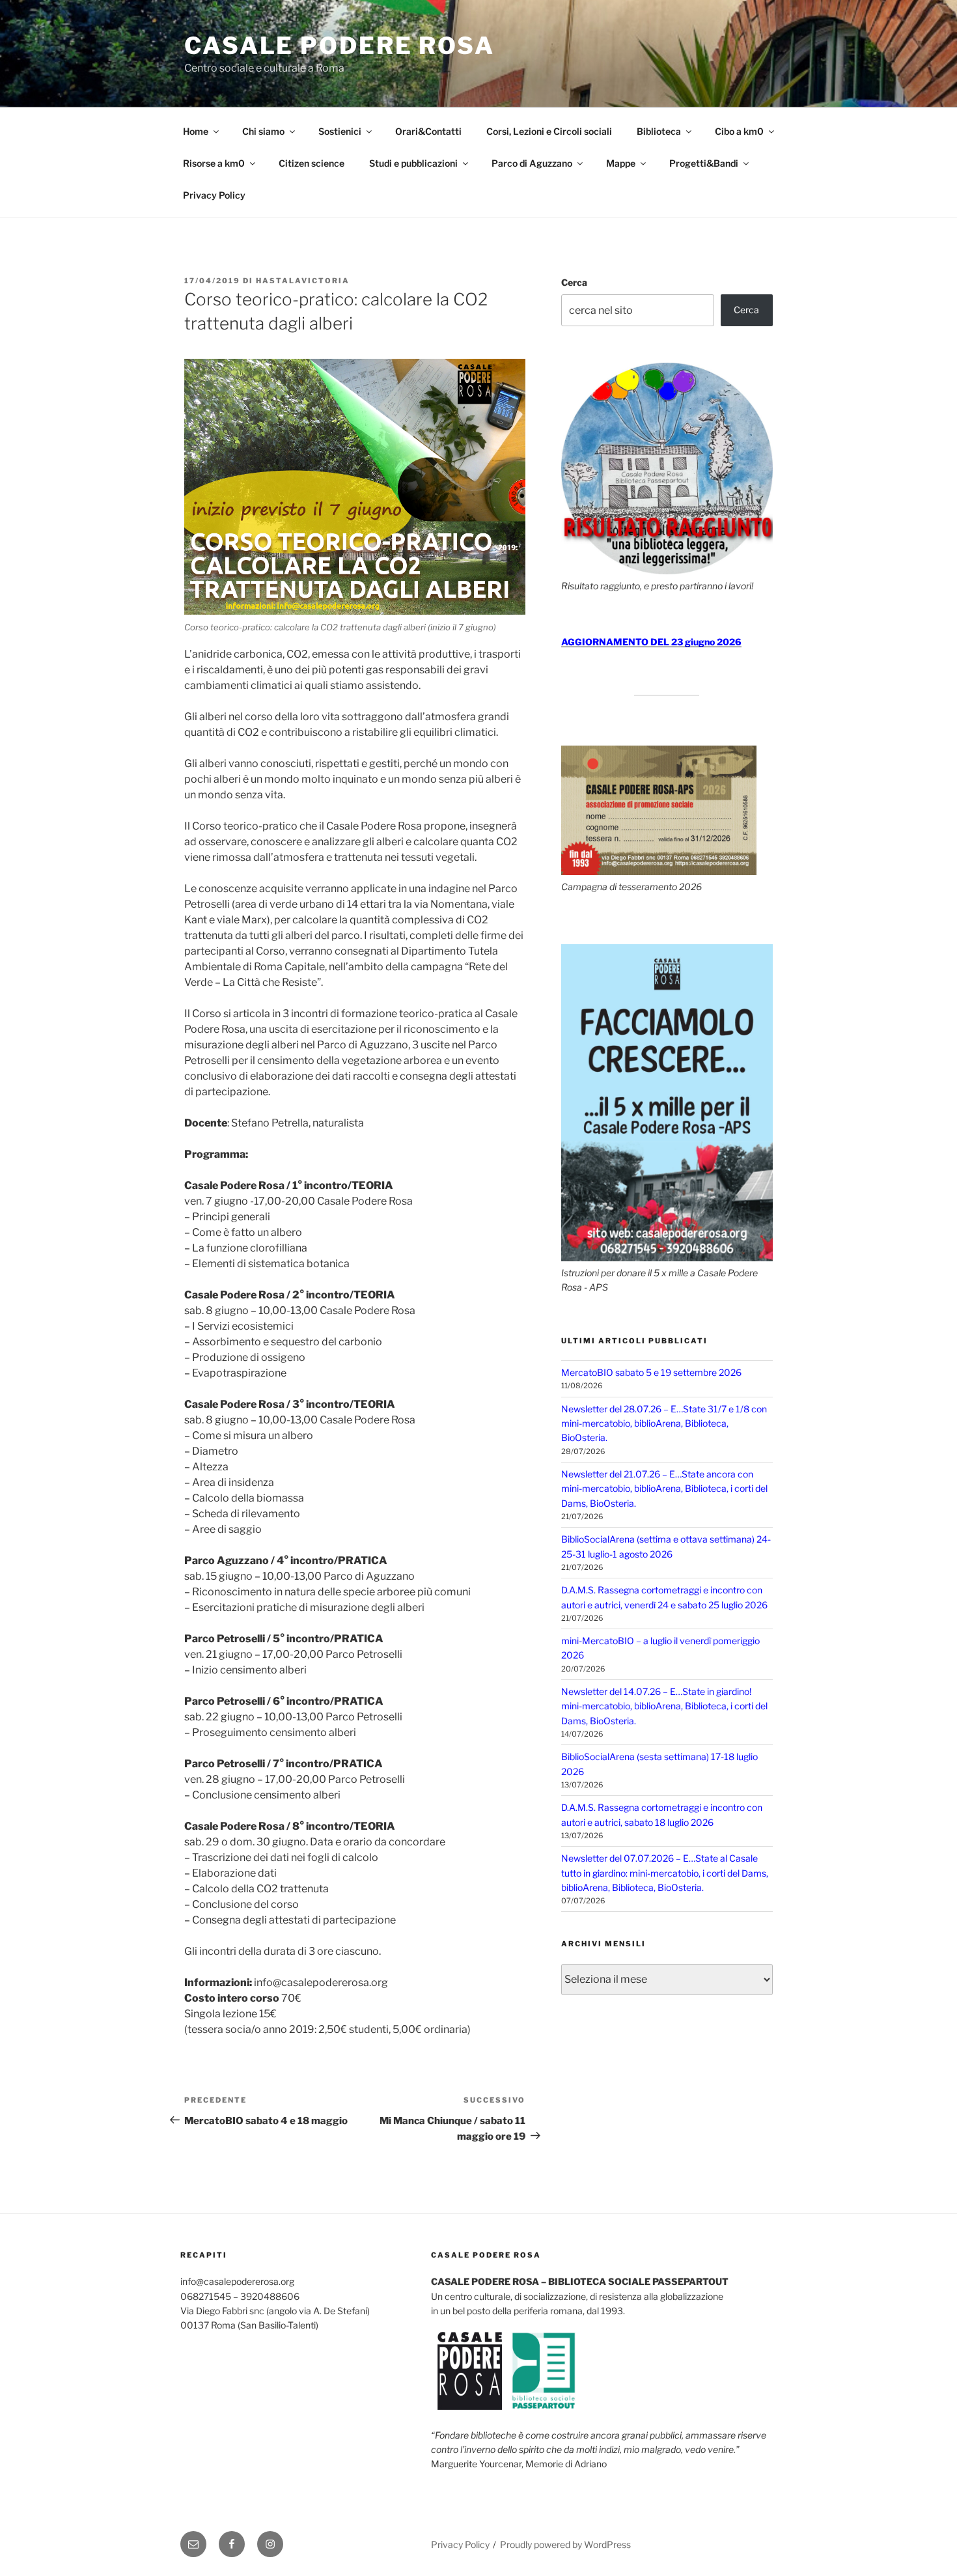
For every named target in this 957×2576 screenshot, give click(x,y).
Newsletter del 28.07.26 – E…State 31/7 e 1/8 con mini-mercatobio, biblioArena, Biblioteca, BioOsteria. (664, 1423)
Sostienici (340, 131)
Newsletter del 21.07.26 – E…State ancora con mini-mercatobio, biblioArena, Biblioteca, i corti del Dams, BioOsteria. (664, 1489)
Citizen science (312, 163)
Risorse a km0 (214, 163)
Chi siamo (263, 131)
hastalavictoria (303, 281)
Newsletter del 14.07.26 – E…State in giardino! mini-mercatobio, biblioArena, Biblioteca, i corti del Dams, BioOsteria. (664, 1706)
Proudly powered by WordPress (565, 2544)
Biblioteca (659, 131)
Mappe (621, 163)
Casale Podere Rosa (340, 46)
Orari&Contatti (428, 131)
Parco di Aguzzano (532, 163)
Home (196, 131)
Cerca (574, 282)
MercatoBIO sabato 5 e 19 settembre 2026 (651, 1372)
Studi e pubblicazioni (413, 163)
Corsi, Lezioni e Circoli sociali (549, 131)
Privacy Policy (214, 195)
